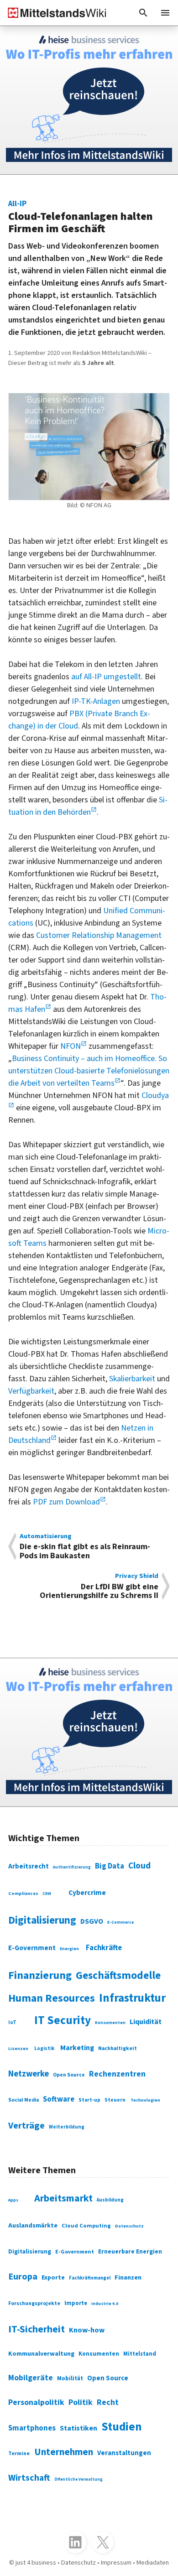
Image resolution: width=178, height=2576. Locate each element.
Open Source (69, 2075)
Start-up (89, 2100)
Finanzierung (40, 1976)
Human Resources (52, 1998)
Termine (19, 2454)
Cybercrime (87, 1893)
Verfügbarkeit (31, 1391)
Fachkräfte (104, 1948)
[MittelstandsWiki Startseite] (53, 13)
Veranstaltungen (124, 2453)
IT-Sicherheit (37, 2329)
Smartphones (32, 2428)
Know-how (87, 2330)
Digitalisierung (42, 1920)
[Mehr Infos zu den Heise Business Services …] (89, 100)
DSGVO (92, 1921)
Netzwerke (29, 2074)
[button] (143, 13)
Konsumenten (110, 2023)
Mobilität (70, 2378)
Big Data (110, 1866)
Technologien (145, 2100)
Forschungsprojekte (34, 2303)
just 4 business (36, 2563)
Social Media (24, 2100)
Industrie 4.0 (105, 2304)
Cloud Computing (86, 2226)
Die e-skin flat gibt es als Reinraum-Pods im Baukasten (85, 1547)
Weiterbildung (67, 2127)
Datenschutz (129, 2226)
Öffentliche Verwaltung (79, 2480)
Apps (13, 2200)
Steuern (115, 2100)
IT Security (63, 2020)
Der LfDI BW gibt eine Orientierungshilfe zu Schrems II (99, 1586)
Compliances (23, 1893)
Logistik (44, 2048)
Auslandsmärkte (33, 2225)
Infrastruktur (132, 1998)
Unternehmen (64, 2452)
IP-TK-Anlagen (96, 701)
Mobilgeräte (31, 2378)
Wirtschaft (29, 2478)
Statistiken (79, 2428)
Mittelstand (140, 2354)
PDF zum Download (66, 1502)
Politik (81, 2402)
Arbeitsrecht (29, 1866)
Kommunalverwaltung (41, 2354)
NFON (71, 1046)
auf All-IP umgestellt (106, 677)
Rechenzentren (117, 2074)
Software (59, 2099)
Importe (76, 2303)
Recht (108, 2402)
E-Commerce (120, 1923)
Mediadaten (153, 2563)
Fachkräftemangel (90, 2278)
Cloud (139, 1866)
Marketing (77, 2048)
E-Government (32, 1948)
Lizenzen (18, 2049)
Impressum (116, 2563)
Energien (69, 1949)
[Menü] (165, 13)
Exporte (53, 2278)
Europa (23, 2277)
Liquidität (146, 2022)
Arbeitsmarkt (63, 2199)
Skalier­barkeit (132, 1379)
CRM (47, 1894)
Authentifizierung (72, 1867)
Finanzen (128, 2277)
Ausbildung (110, 2200)
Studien (122, 2427)
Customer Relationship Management (99, 935)
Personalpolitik (36, 2402)
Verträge (26, 2126)
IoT (12, 2022)
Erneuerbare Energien (130, 2251)
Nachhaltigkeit (118, 2048)
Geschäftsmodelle (118, 1975)
